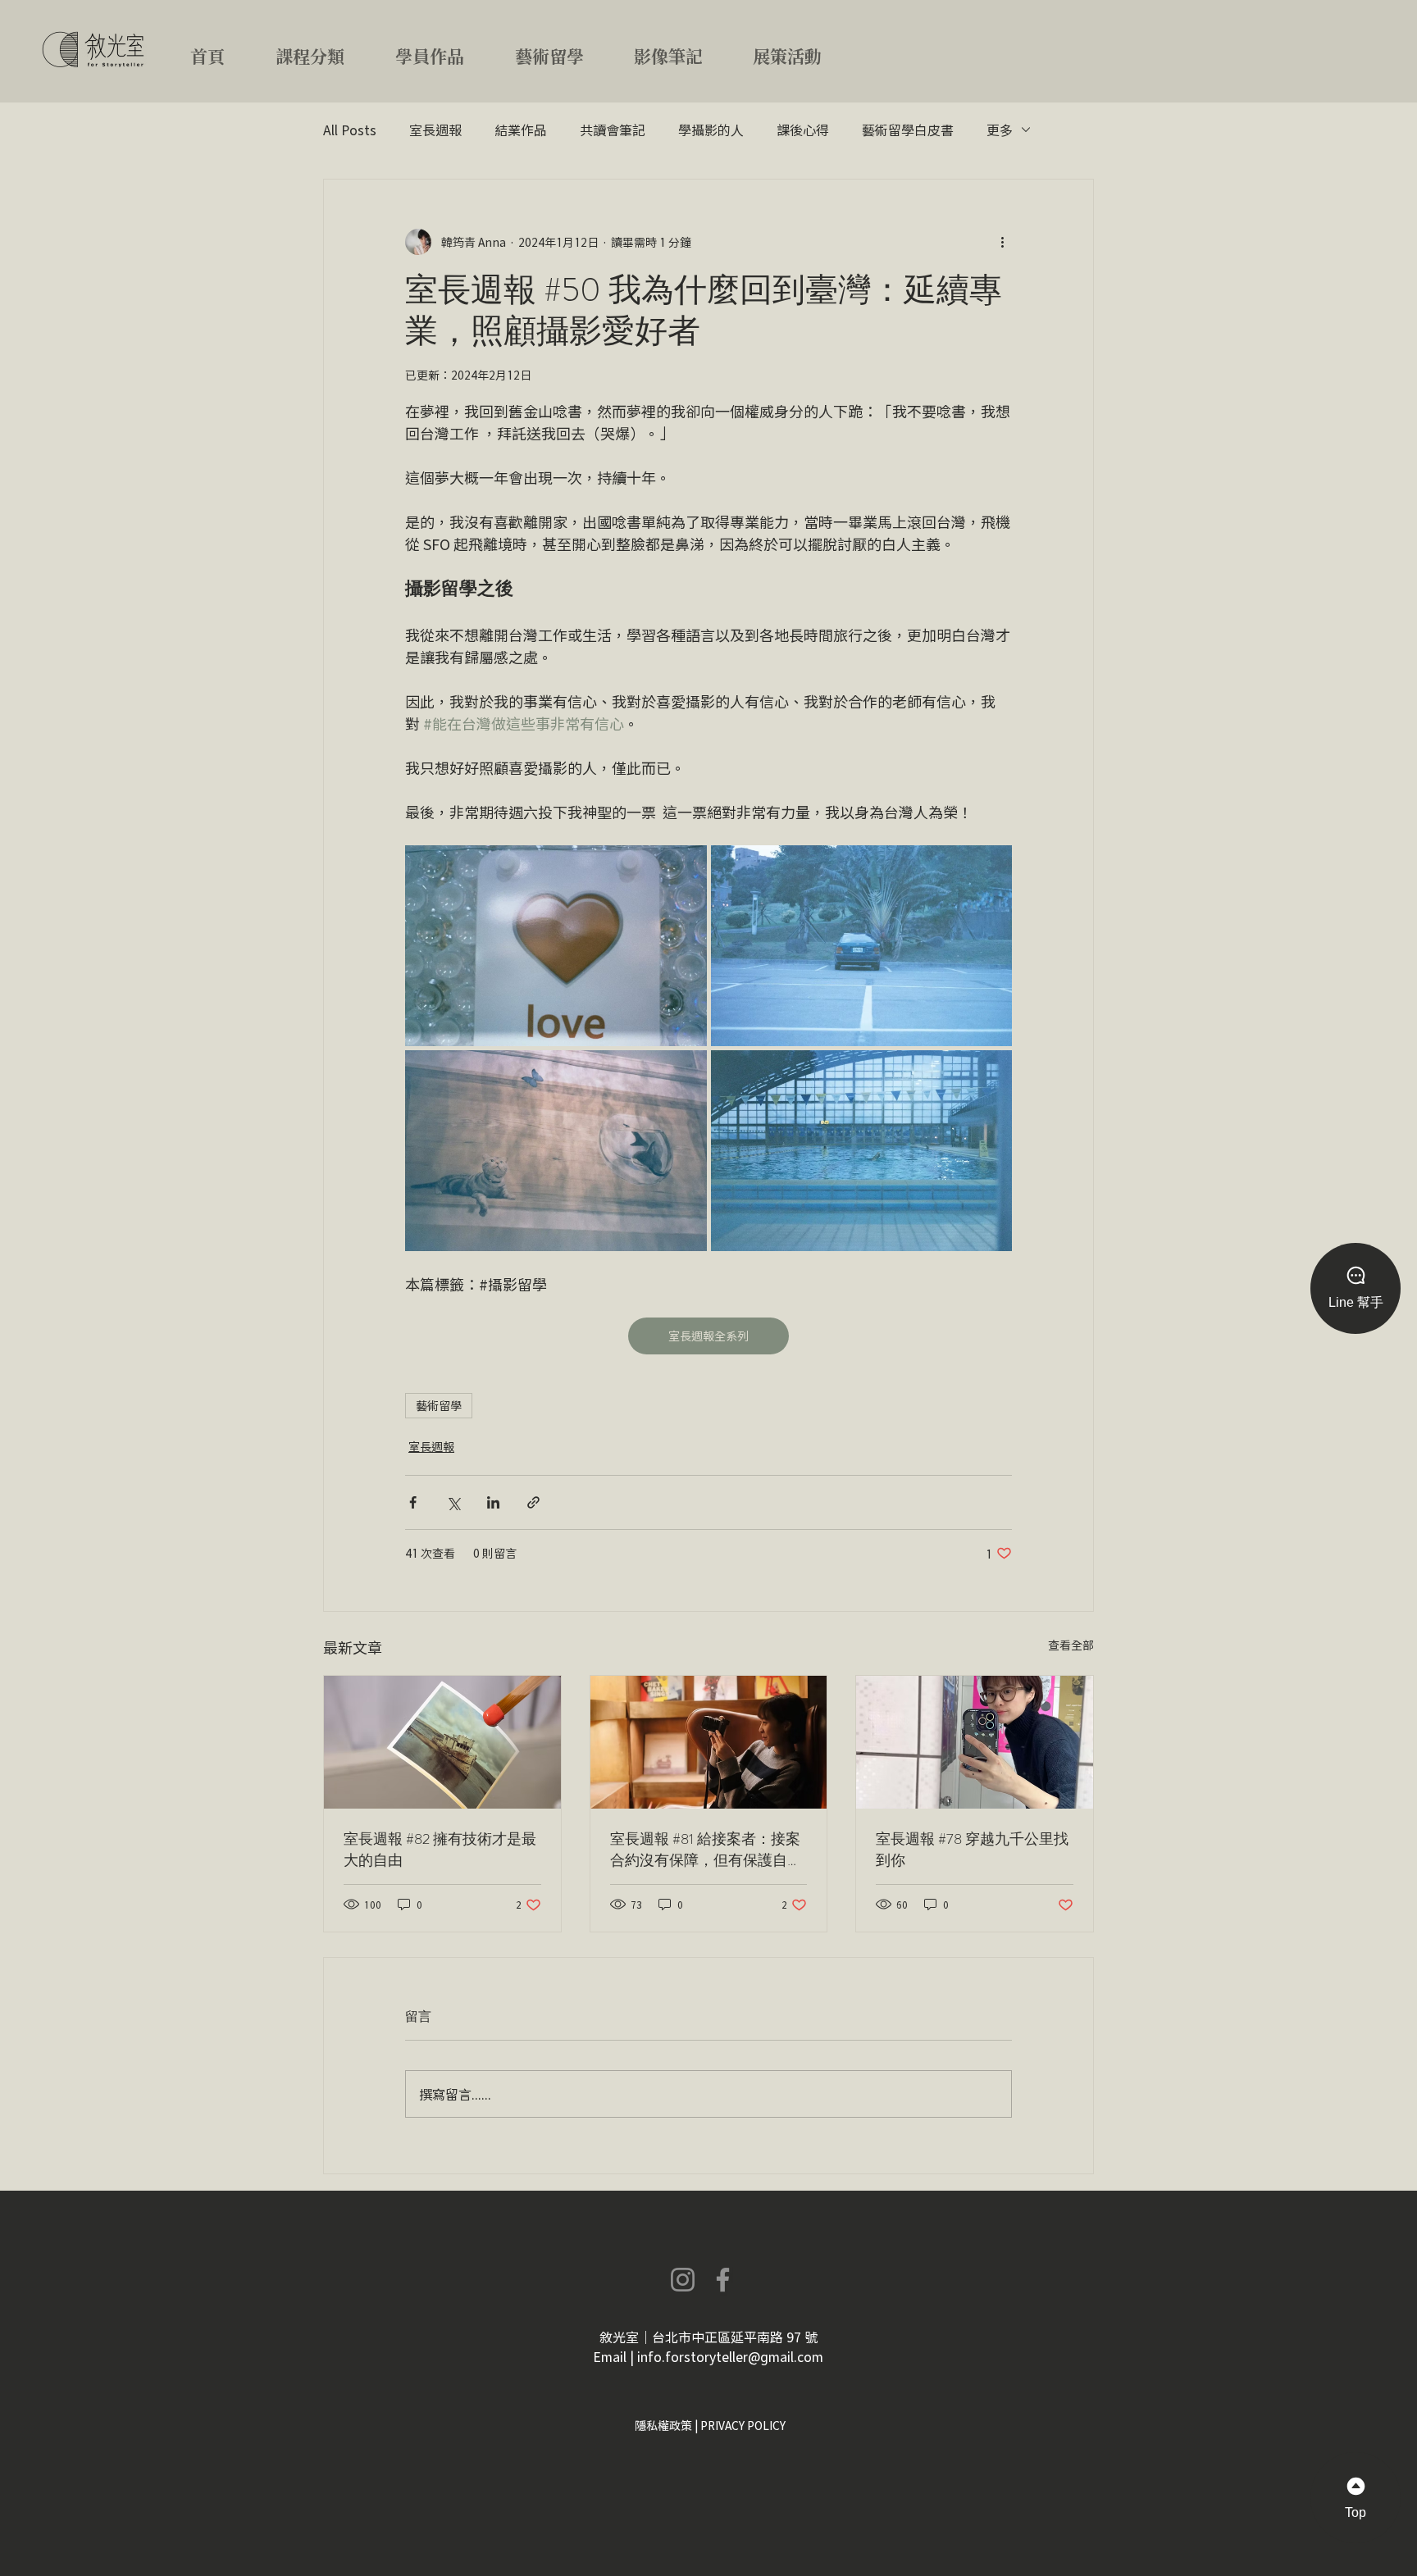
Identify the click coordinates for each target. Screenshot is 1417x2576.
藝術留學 (439, 1405)
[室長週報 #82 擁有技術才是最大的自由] (442, 1742)
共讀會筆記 (613, 130)
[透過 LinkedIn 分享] (493, 1502)
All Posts (350, 130)
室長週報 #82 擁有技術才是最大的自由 (440, 1850)
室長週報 (435, 130)
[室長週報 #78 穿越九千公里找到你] (975, 1742)
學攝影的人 (711, 130)
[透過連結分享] (533, 1502)
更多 (1000, 130)
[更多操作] (1002, 242)
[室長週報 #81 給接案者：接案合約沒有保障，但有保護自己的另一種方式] (709, 1742)
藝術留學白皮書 (908, 130)
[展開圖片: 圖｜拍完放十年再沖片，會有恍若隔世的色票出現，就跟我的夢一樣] (556, 946)
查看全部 (1071, 1645)
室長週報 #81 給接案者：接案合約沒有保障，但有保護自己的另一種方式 (706, 1850)
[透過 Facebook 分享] (413, 1502)
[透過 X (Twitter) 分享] (453, 1502)
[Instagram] (683, 2280)
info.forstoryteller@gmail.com (730, 2356)
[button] (329, 49)
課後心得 (803, 130)
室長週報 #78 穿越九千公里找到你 (972, 1850)
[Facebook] (723, 2280)
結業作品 (521, 130)
